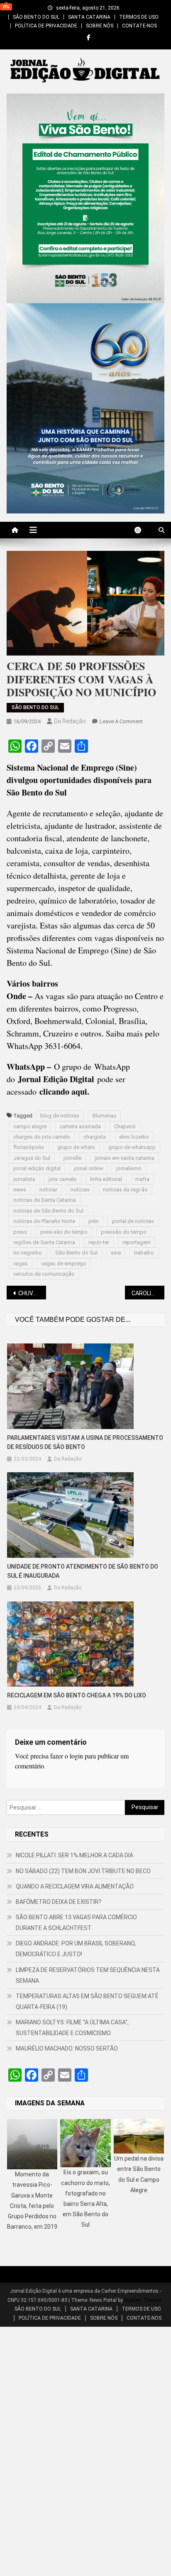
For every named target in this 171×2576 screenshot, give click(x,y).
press (20, 1232)
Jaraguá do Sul (32, 1158)
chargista (95, 1137)
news (20, 1190)
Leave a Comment (121, 721)
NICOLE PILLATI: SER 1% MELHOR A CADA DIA (75, 1855)
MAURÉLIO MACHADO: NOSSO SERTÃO (67, 2048)
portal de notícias (133, 1221)
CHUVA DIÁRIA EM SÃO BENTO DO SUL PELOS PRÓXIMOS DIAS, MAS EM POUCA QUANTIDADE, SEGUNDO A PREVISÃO (32, 1293)
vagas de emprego (64, 1263)
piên (94, 1221)
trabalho (144, 1253)
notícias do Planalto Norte (44, 1221)
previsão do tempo (124, 1232)
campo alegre (30, 1126)
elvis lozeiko (134, 1137)
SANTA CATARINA (89, 17)
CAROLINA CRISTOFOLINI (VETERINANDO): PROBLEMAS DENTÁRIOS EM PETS (148, 1293)
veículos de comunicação (44, 1274)
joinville (72, 1158)
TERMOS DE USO (139, 17)
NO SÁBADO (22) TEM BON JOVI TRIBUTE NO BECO (83, 1871)
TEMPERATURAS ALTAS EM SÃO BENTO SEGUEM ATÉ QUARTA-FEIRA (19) (87, 2001)
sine (116, 1253)
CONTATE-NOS (139, 26)
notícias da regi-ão (125, 1190)
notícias (80, 1190)
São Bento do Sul (76, 1253)
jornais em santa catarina (125, 1158)
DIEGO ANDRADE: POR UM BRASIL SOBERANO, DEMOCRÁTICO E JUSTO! (76, 1949)
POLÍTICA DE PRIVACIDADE (46, 26)
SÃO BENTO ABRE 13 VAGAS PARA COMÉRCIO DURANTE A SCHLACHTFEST (76, 1923)
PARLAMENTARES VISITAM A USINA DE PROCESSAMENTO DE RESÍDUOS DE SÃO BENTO (85, 1442)
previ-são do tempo (64, 1232)
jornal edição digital (37, 1168)
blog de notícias (60, 1116)
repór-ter (99, 1242)
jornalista (24, 1179)
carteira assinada (80, 1126)
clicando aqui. (64, 1092)
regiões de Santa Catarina (44, 1242)
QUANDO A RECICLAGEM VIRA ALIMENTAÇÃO (75, 1886)
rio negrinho (28, 1253)
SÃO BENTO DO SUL (36, 17)
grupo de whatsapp (132, 1147)
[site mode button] (142, 530)
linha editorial (106, 1179)
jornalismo (129, 1168)
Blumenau (104, 1116)
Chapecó (125, 1126)
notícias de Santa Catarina (45, 1200)
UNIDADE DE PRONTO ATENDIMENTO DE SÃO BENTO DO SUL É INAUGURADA (83, 1571)
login (76, 1756)
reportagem (137, 1242)
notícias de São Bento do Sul (48, 1211)
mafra (142, 1179)
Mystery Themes (143, 2300)
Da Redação (70, 721)
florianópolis (29, 1147)
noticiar (48, 1190)
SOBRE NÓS (100, 26)
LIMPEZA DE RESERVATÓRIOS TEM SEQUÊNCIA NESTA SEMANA (88, 1975)
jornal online (88, 1168)
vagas (21, 1263)
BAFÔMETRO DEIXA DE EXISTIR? (59, 1902)
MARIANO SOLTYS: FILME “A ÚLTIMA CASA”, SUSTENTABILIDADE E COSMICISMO (72, 2028)
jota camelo (63, 1179)
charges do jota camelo (42, 1137)
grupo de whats (76, 1147)
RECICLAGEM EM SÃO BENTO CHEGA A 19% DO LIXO (77, 1695)
